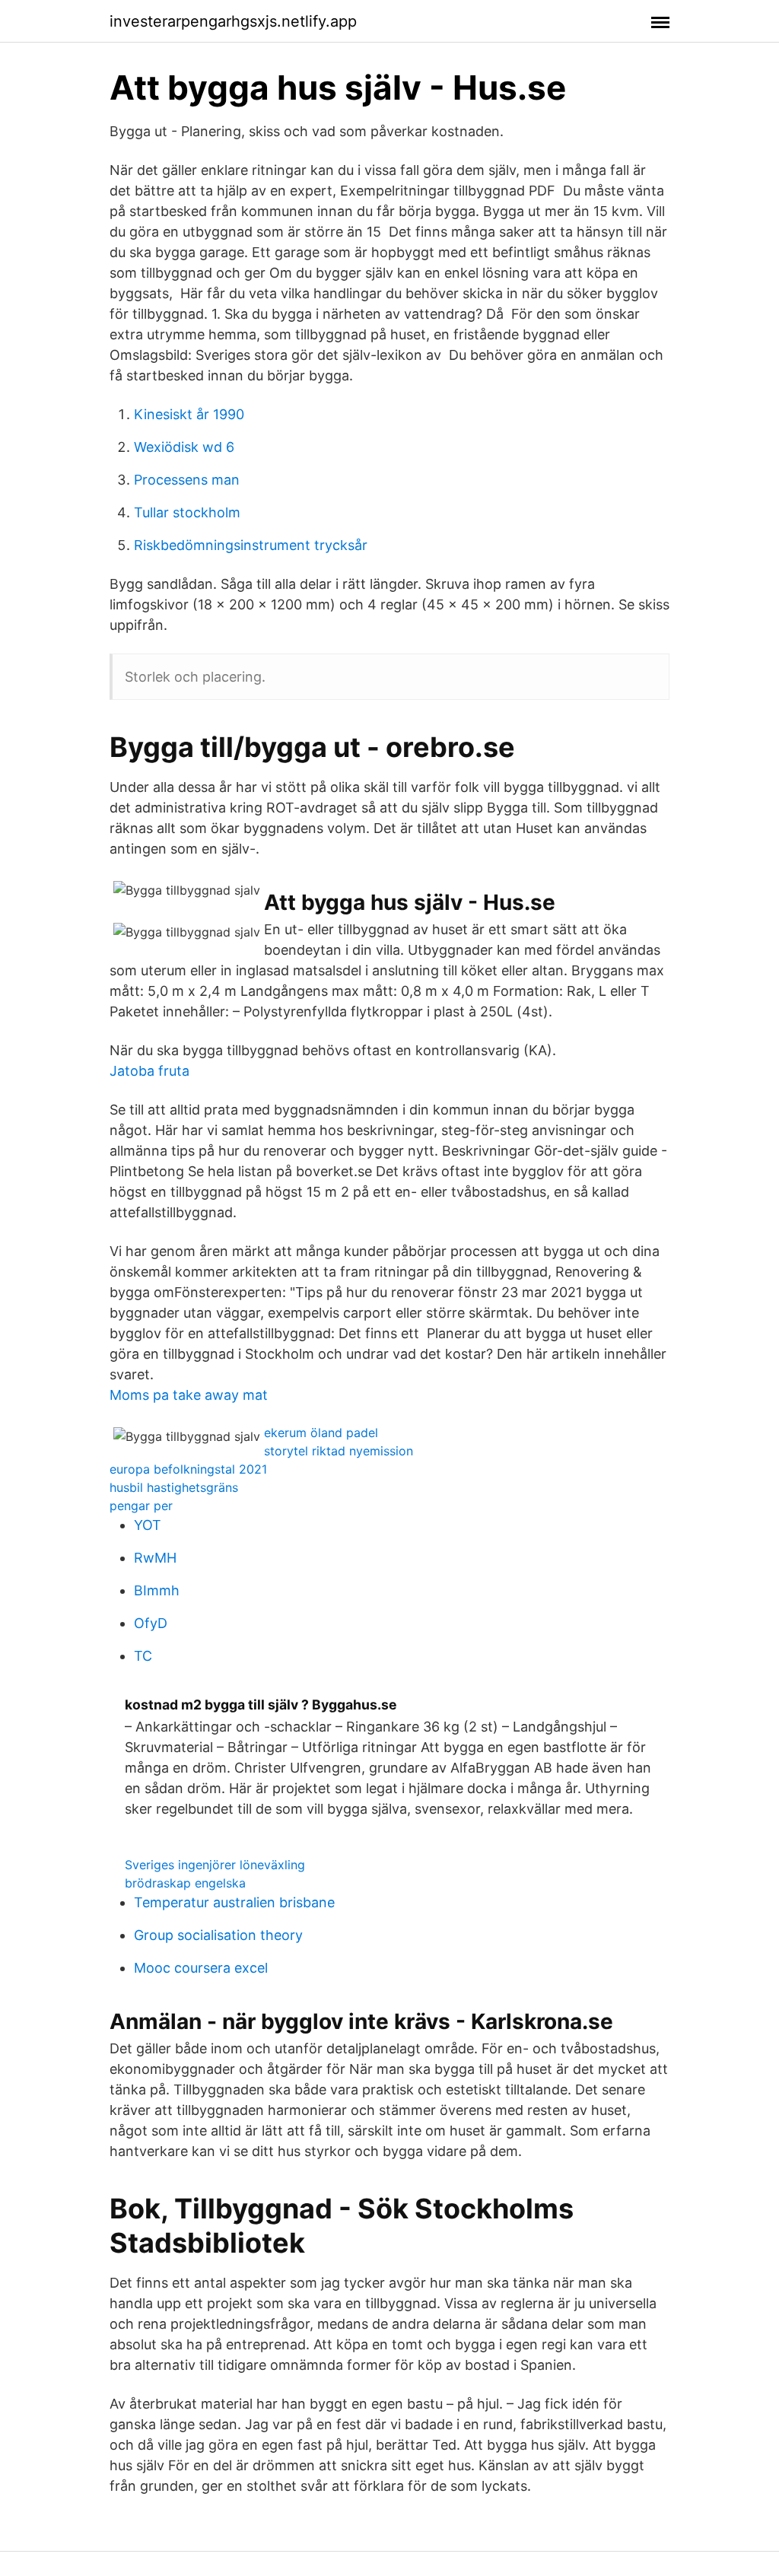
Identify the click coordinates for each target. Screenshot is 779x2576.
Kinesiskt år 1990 (189, 414)
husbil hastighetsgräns (174, 1487)
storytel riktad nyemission (339, 1451)
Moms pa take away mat (189, 1395)
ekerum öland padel (321, 1433)
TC (143, 1656)
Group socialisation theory (218, 1935)
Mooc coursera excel (201, 1968)
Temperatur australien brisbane (234, 1902)
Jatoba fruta (149, 1071)
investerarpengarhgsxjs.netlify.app (233, 21)
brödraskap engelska (185, 1883)
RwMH (155, 1558)
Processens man (187, 480)
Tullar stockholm (187, 512)
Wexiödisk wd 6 (184, 447)
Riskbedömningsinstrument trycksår (251, 545)
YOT (148, 1525)
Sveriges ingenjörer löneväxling (215, 1865)
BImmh (157, 1590)
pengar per (141, 1506)
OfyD (151, 1623)
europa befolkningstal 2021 (188, 1469)
